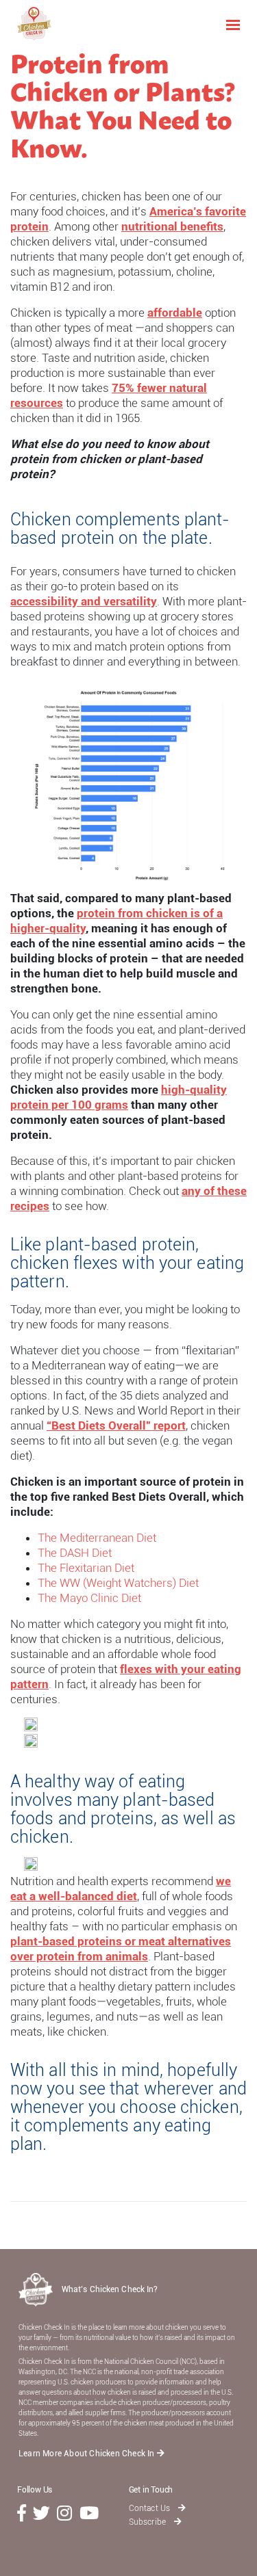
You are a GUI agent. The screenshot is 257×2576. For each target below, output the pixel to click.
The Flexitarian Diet (86, 1568)
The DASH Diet (75, 1553)
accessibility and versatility (84, 601)
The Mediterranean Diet (97, 1538)
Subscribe (149, 2522)
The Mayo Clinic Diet (89, 1598)
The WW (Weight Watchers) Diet (118, 1583)
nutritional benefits (172, 226)
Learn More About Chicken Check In (88, 2454)
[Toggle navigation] (233, 24)
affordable (175, 313)
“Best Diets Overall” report (116, 1425)
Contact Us (151, 2508)
